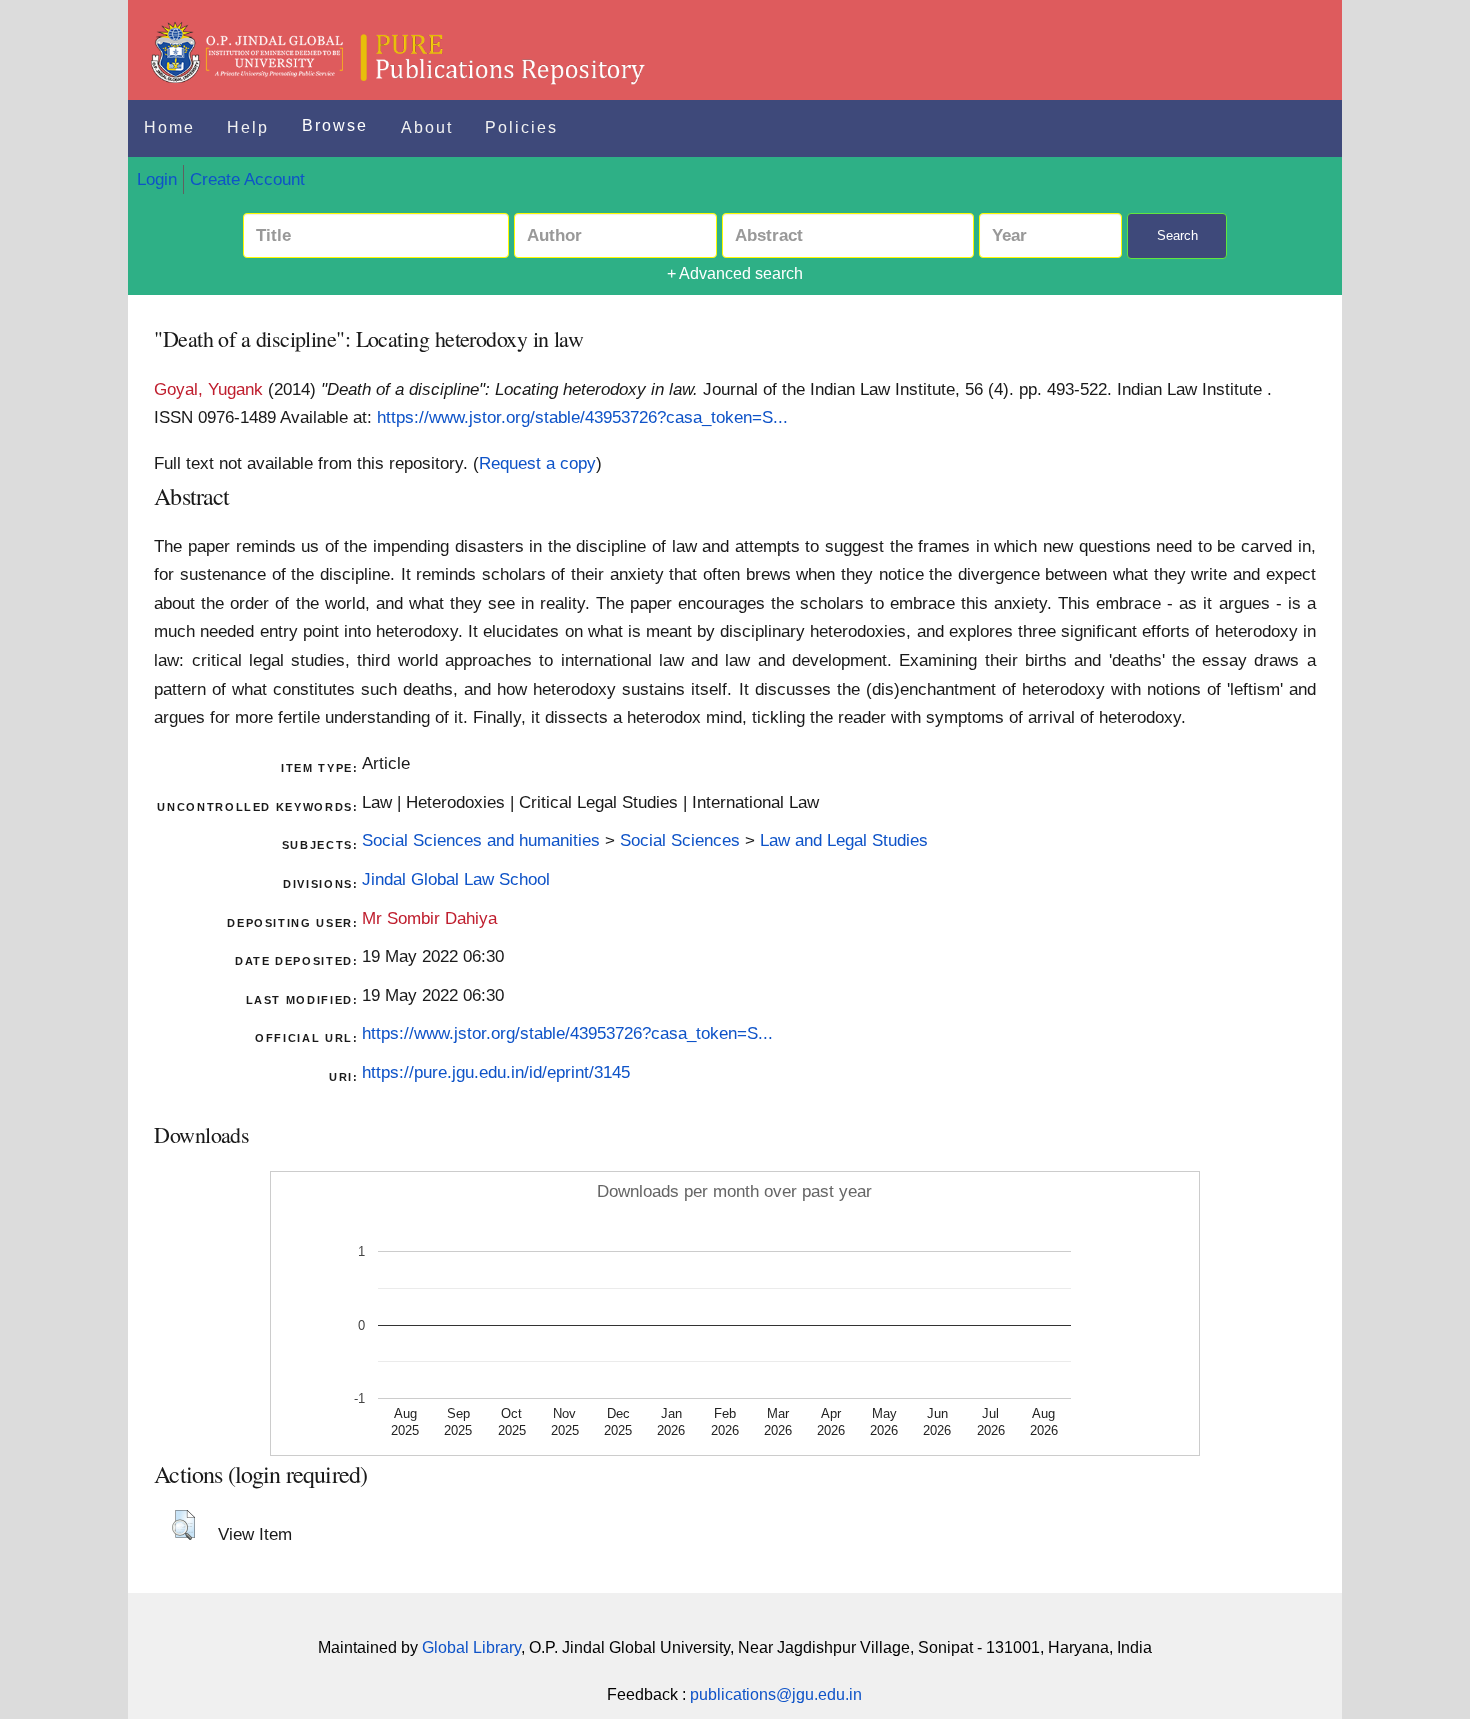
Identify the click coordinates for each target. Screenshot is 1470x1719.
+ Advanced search (735, 273)
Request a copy (537, 463)
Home (169, 127)
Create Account (247, 179)
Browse (335, 125)
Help (248, 127)
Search (1177, 235)
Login (157, 179)
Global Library (471, 1647)
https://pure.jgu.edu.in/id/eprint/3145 (496, 1072)
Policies (521, 127)
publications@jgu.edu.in (776, 1694)
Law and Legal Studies (844, 840)
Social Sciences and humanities (481, 840)
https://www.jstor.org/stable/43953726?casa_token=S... (582, 417)
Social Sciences (680, 840)
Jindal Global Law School (456, 879)
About (427, 127)
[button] (183, 1525)
